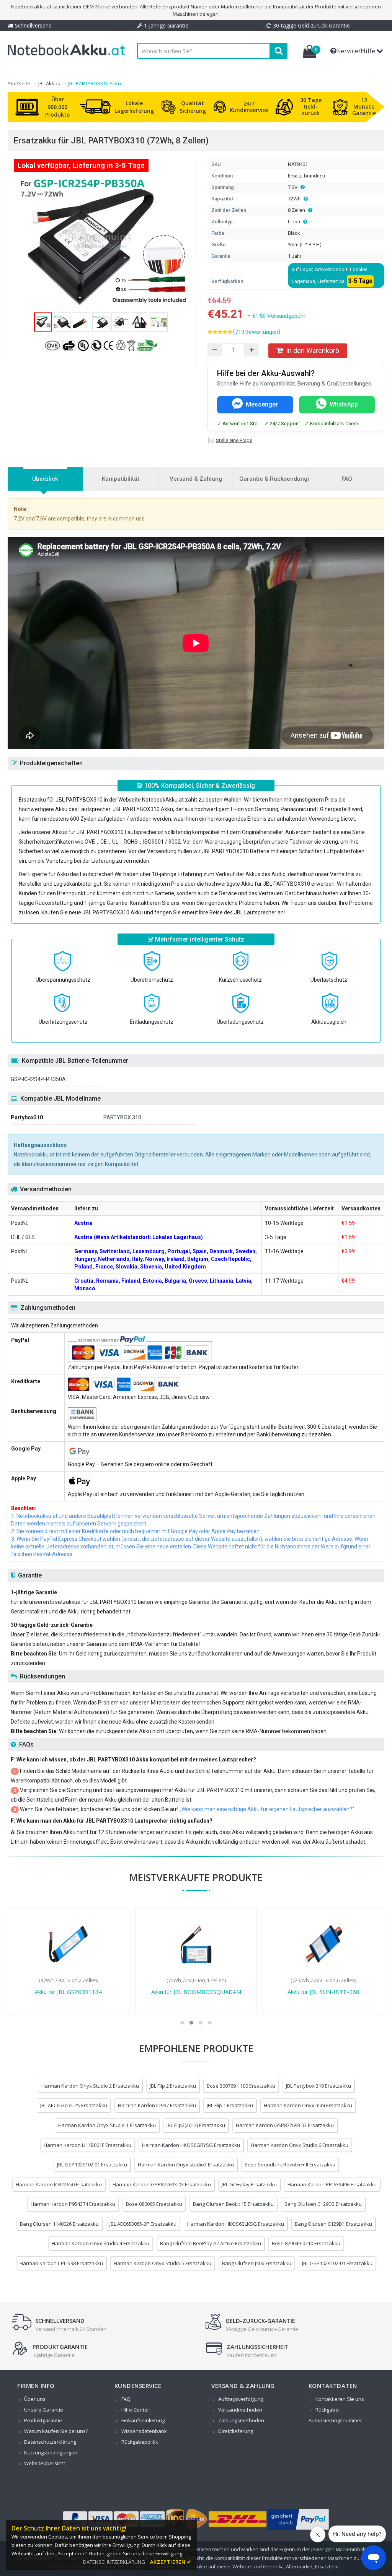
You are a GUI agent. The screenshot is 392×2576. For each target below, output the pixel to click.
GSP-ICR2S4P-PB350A (38, 1079)
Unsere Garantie (44, 2410)
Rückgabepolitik (140, 2442)
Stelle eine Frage (234, 440)
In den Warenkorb (313, 350)
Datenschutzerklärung (50, 2442)
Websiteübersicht (45, 2463)
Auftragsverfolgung (241, 2399)
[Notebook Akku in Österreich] (67, 55)
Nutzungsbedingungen (51, 2452)
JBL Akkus (49, 83)
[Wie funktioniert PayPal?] (298, 2530)
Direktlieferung (236, 2431)
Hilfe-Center (135, 2410)
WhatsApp (344, 404)
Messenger (262, 404)
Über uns (35, 2399)
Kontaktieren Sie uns (340, 2399)
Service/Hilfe (356, 51)
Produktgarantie (43, 2420)
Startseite (19, 83)
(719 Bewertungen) (257, 332)
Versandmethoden (240, 2410)
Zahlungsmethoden (241, 2420)
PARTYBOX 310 (122, 1117)
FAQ (126, 2399)
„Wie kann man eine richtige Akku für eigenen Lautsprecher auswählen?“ (267, 1809)
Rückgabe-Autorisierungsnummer (335, 2415)
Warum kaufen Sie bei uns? (56, 2431)
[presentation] (45, 479)
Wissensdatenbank (144, 2431)
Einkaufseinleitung (143, 2420)
